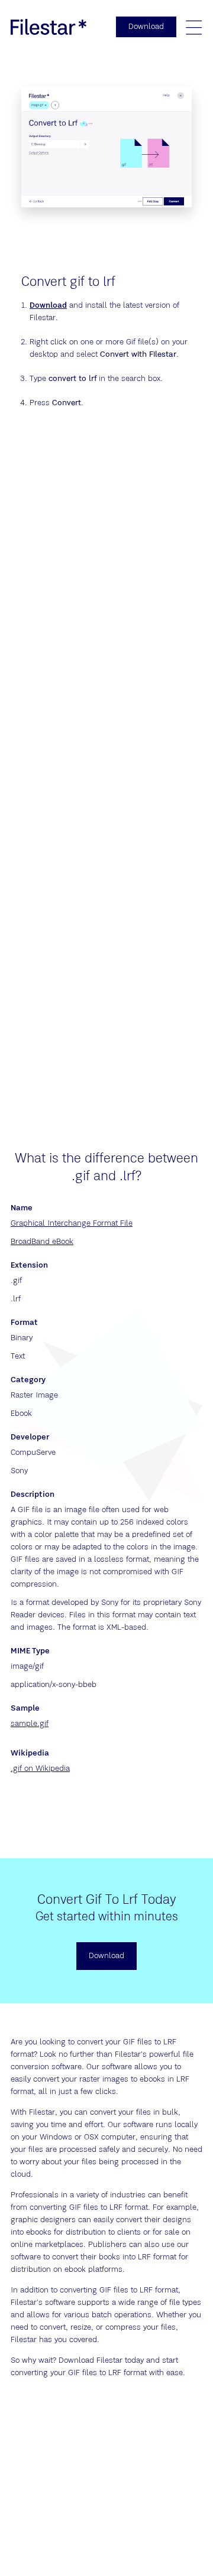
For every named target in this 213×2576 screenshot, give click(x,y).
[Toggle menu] (193, 27)
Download (48, 305)
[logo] (49, 27)
